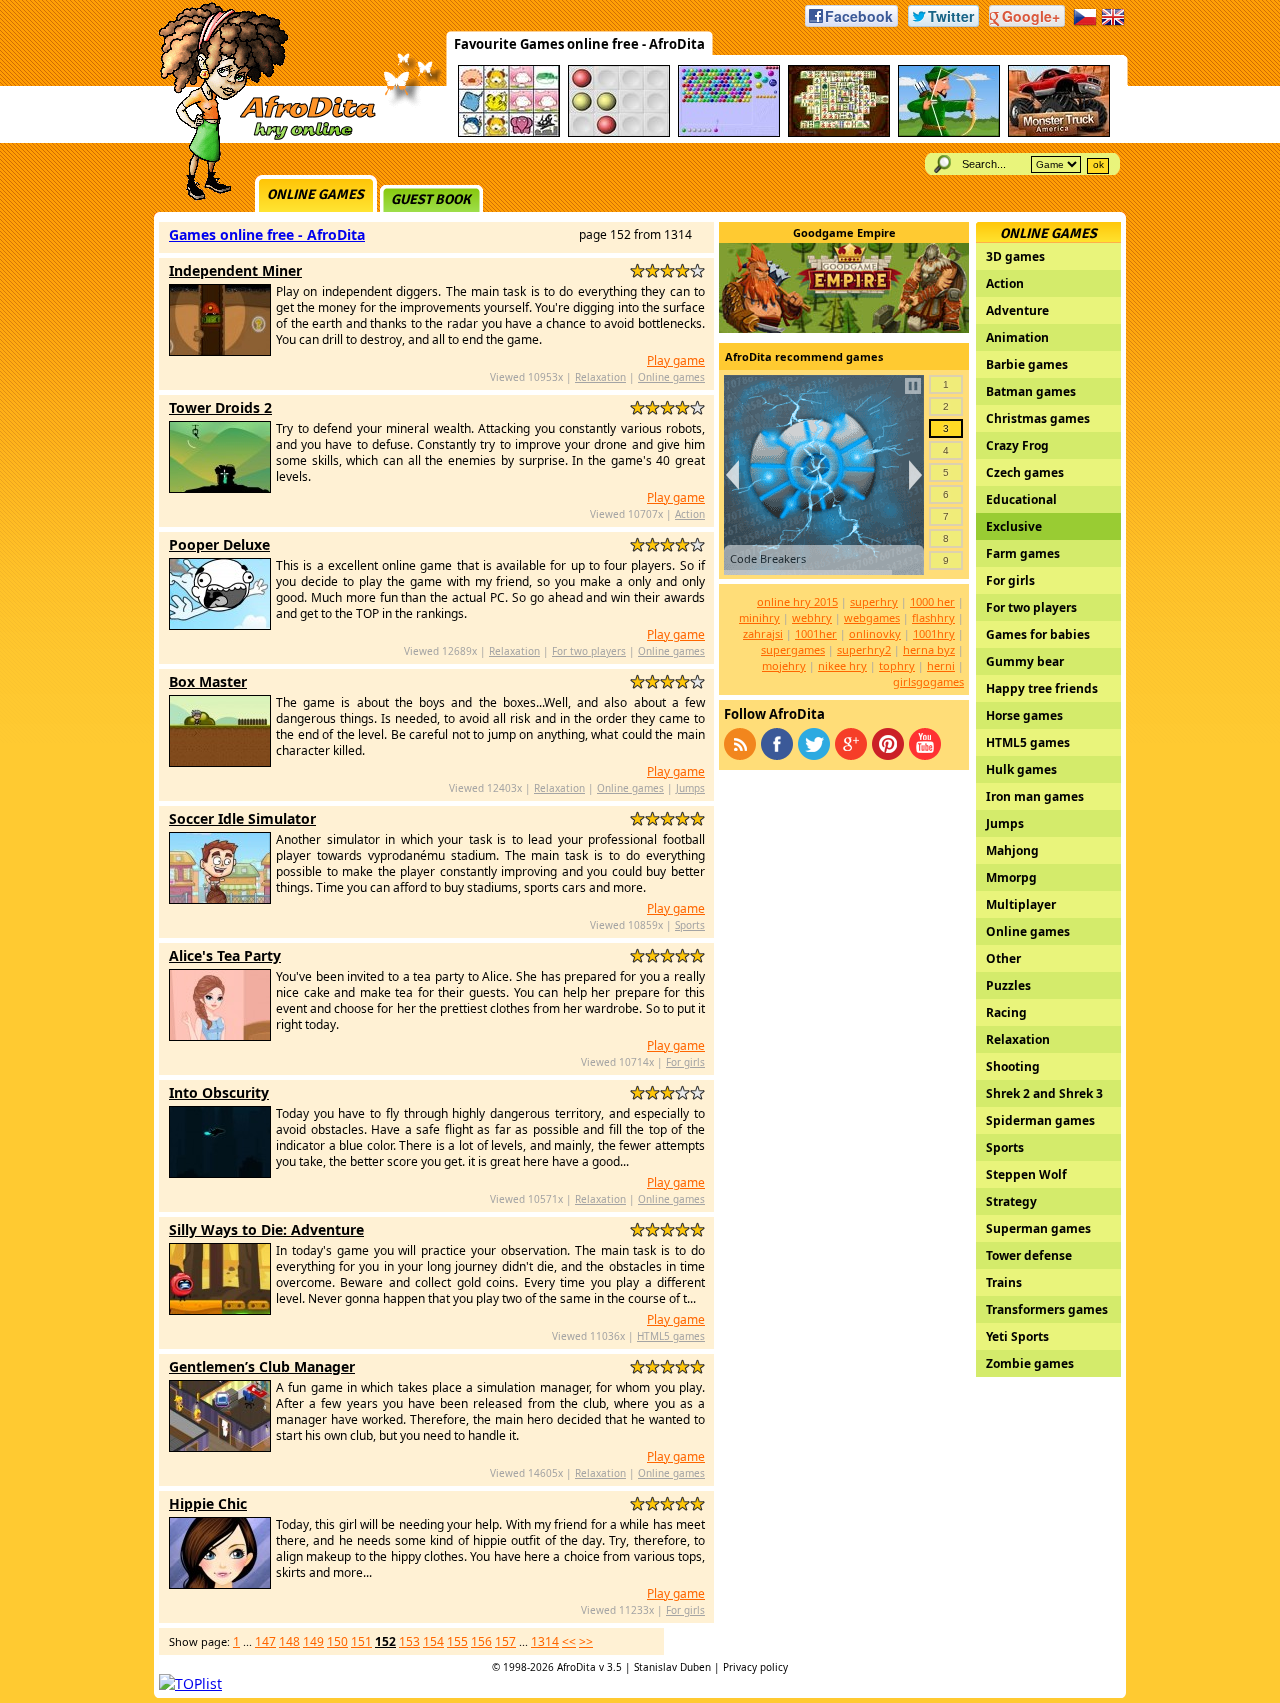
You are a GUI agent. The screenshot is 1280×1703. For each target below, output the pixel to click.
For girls (685, 1062)
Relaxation (600, 377)
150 (337, 1641)
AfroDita (576, 1667)
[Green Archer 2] (949, 133)
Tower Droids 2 (220, 407)
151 (361, 1641)
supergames (793, 649)
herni (941, 665)
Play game (676, 360)
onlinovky (875, 633)
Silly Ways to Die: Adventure (266, 1229)
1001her (816, 633)
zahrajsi (763, 633)
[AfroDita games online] (260, 137)
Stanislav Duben (672, 1667)
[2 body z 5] (652, 270)
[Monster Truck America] (1059, 133)
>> (586, 1641)
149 (313, 1641)
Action (690, 514)
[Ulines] (619, 133)
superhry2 (864, 649)
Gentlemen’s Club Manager (262, 1366)
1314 (545, 1641)
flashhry (933, 617)
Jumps (690, 788)
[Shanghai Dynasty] (839, 133)
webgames (872, 617)
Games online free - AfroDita (267, 234)
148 (289, 1641)
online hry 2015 (797, 601)
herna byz (929, 649)
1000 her (932, 601)
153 (409, 1641)
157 (505, 1641)
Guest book (431, 199)
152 (385, 1641)
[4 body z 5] (682, 270)
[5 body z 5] (697, 270)
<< (569, 1641)
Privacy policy (755, 1667)
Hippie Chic (208, 1503)
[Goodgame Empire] (844, 327)
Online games (315, 194)
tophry (897, 665)
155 (457, 1641)
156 (481, 1641)
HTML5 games (671, 1336)
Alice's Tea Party (225, 955)
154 (433, 1641)
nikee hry (842, 665)
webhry (812, 617)
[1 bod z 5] (637, 270)
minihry (759, 617)
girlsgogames (928, 681)
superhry (874, 601)
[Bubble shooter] (729, 133)
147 (265, 1641)
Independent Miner (235, 270)
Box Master (208, 681)
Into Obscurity (219, 1092)
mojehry (784, 665)
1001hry (934, 633)
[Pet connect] (509, 133)
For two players (589, 651)
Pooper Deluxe (219, 544)
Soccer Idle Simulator (242, 818)
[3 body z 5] (667, 270)
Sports (690, 925)
